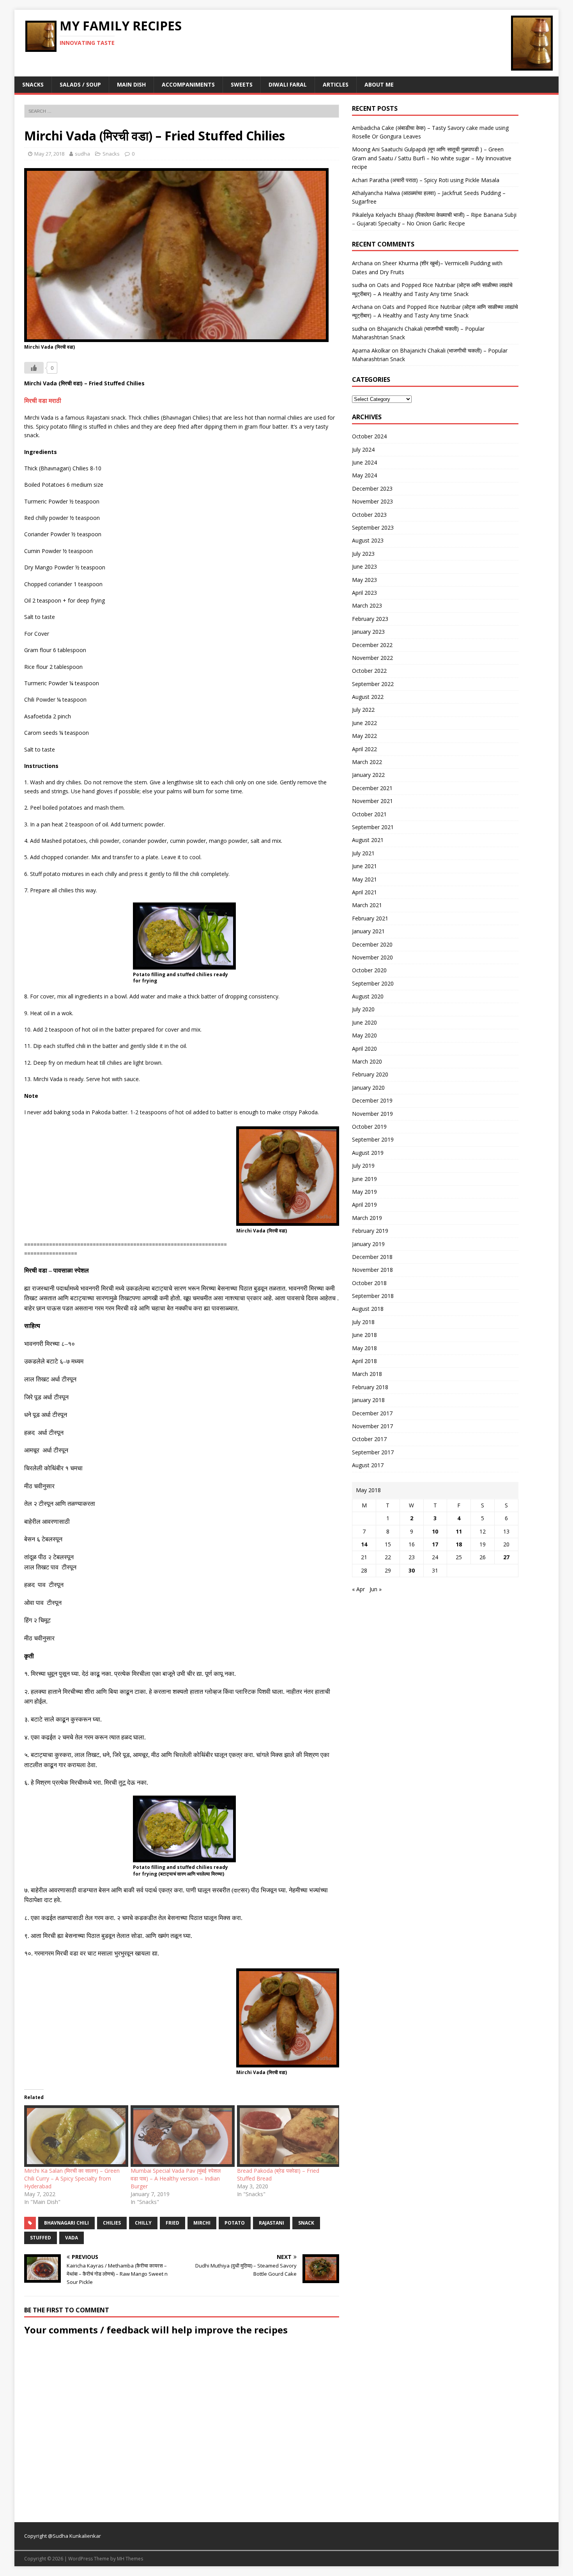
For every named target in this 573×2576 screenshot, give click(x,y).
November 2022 (372, 658)
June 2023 (364, 566)
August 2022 (368, 697)
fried (172, 2223)
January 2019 (368, 1244)
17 (435, 1544)
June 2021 (364, 866)
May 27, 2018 (49, 154)
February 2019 (370, 1231)
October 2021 (369, 814)
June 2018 (364, 1335)
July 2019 (363, 1166)
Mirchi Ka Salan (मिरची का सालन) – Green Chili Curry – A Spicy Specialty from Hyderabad (72, 2178)
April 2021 (364, 892)
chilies (112, 2223)
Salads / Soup (80, 84)
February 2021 (370, 918)
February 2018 (370, 1387)
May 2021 (364, 879)
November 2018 (372, 1270)
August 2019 (368, 1153)
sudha (82, 154)
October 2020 (369, 970)
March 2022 (367, 762)
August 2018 (368, 1309)
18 (459, 1544)
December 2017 (372, 1413)
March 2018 (367, 1374)
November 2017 (372, 1426)
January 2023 (368, 632)
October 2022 (369, 671)
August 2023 (368, 540)
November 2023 (372, 501)
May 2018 (364, 1348)
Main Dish (131, 84)
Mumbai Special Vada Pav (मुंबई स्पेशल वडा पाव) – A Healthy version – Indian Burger (176, 2178)
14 (364, 1544)
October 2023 (369, 515)
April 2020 (364, 1049)
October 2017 (369, 1439)
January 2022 (368, 775)
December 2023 (372, 488)
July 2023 (363, 554)
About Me (379, 84)
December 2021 (372, 788)
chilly (143, 2223)
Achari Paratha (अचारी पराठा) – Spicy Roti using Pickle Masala (426, 180)
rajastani (271, 2223)
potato (235, 2223)
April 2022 (364, 749)
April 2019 (364, 1205)
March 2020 (367, 1061)
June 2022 (364, 723)
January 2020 (368, 1088)
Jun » (376, 1589)
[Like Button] (34, 368)
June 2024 (364, 462)
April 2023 (364, 593)
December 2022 (372, 645)
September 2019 (373, 1139)
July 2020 (363, 1009)
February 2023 (370, 619)
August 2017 (368, 1465)
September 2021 (373, 827)
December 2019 (372, 1100)
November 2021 (372, 801)
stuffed (41, 2238)
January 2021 (368, 931)
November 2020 (372, 957)
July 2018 (363, 1322)
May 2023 (364, 580)
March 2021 (367, 905)
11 (459, 1531)
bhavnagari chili (66, 2223)
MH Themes (130, 2559)
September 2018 (373, 1296)
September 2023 (373, 527)
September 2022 (373, 684)
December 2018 (372, 1257)
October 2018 (369, 1283)
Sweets (242, 84)
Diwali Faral (288, 84)
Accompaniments (188, 84)
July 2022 (363, 710)
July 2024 (363, 449)
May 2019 (364, 1192)
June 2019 (364, 1179)
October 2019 (369, 1127)
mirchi (202, 2223)
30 (412, 1570)
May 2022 (364, 736)
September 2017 (373, 1452)
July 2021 (363, 853)
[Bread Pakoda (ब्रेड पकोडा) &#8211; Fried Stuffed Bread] (286, 2136)
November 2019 (372, 1114)
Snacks (33, 84)
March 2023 (367, 605)
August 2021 (368, 840)
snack (306, 2223)
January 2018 (368, 1400)
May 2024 (364, 475)
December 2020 (372, 944)
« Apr (358, 1589)
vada (72, 2238)
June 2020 (364, 1022)
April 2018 (364, 1361)
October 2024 (369, 436)
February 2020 (370, 1074)
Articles (336, 84)
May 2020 (364, 1035)
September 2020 (373, 983)
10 (435, 1531)
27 (506, 1557)
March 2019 (367, 1218)
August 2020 (368, 996)
